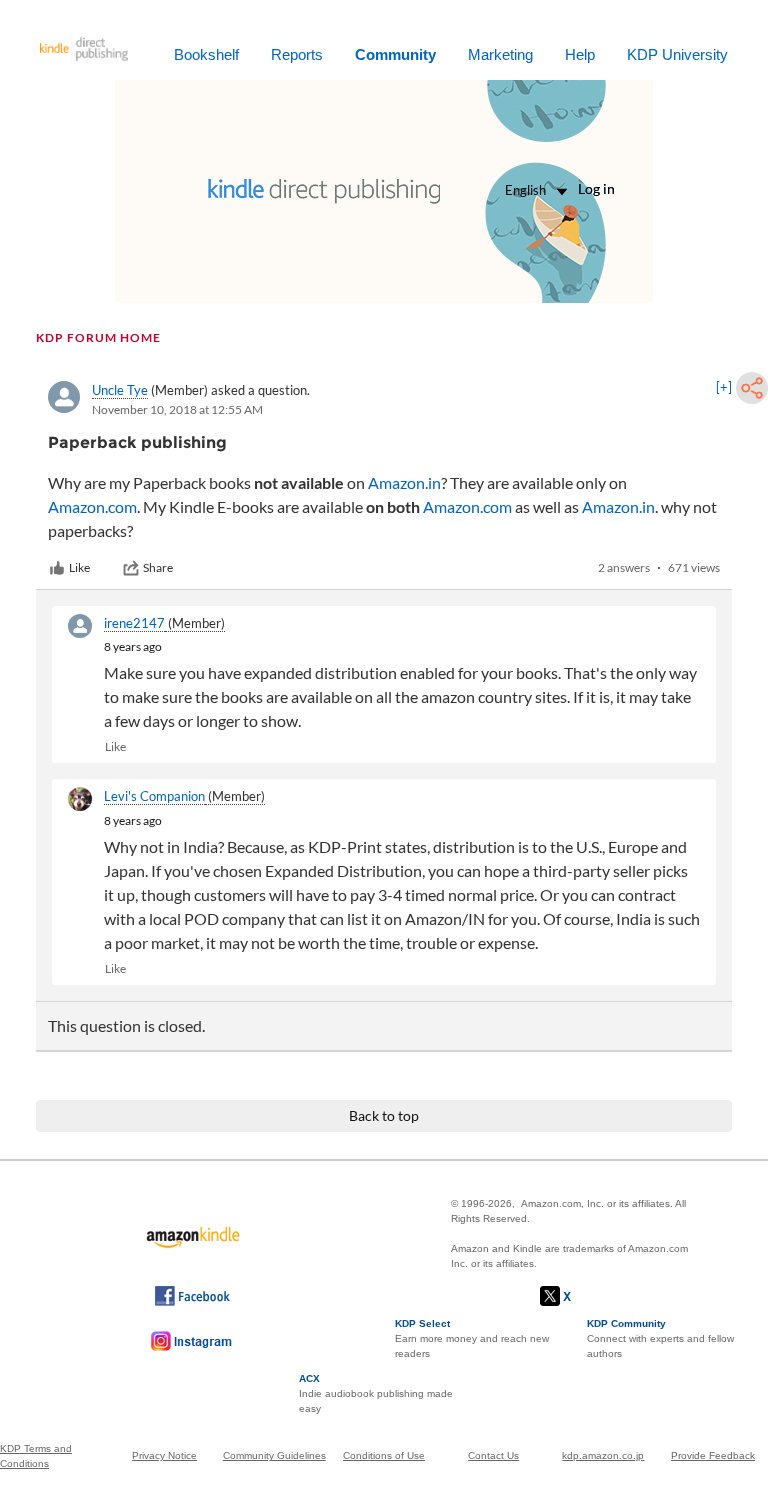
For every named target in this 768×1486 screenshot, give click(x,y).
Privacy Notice (164, 1455)
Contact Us (493, 1455)
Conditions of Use (384, 1455)
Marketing (500, 54)
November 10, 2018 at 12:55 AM (177, 409)
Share (158, 567)
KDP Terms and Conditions (36, 1456)
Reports (297, 54)
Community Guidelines (274, 1455)
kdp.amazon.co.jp (603, 1455)
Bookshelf (206, 54)
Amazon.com (92, 506)
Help (580, 54)
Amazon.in (404, 482)
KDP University (677, 54)
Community (395, 54)
